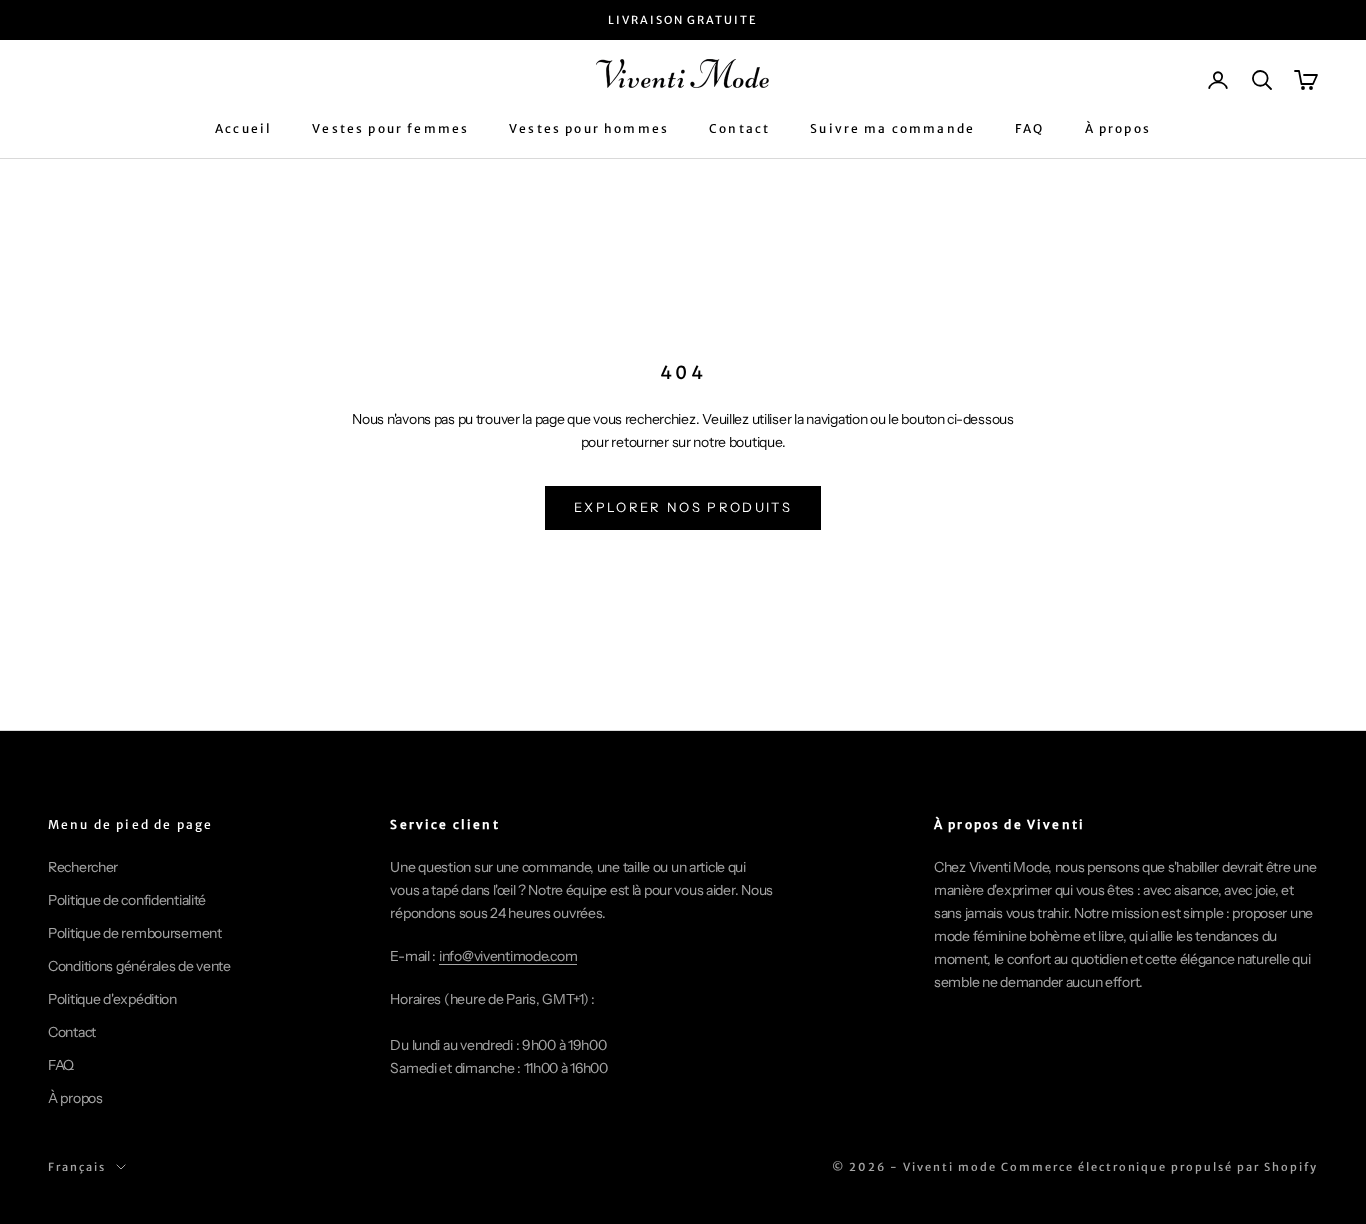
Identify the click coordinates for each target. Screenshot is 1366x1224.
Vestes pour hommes (589, 129)
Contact (739, 129)
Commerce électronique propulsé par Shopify (1159, 1167)
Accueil (243, 129)
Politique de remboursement (135, 933)
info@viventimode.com (508, 956)
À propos (1118, 129)
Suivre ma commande (892, 129)
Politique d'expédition (112, 999)
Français (77, 1167)
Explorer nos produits (683, 507)
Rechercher (83, 867)
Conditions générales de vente (139, 966)
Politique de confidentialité (127, 900)
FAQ (1029, 129)
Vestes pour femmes (390, 129)
